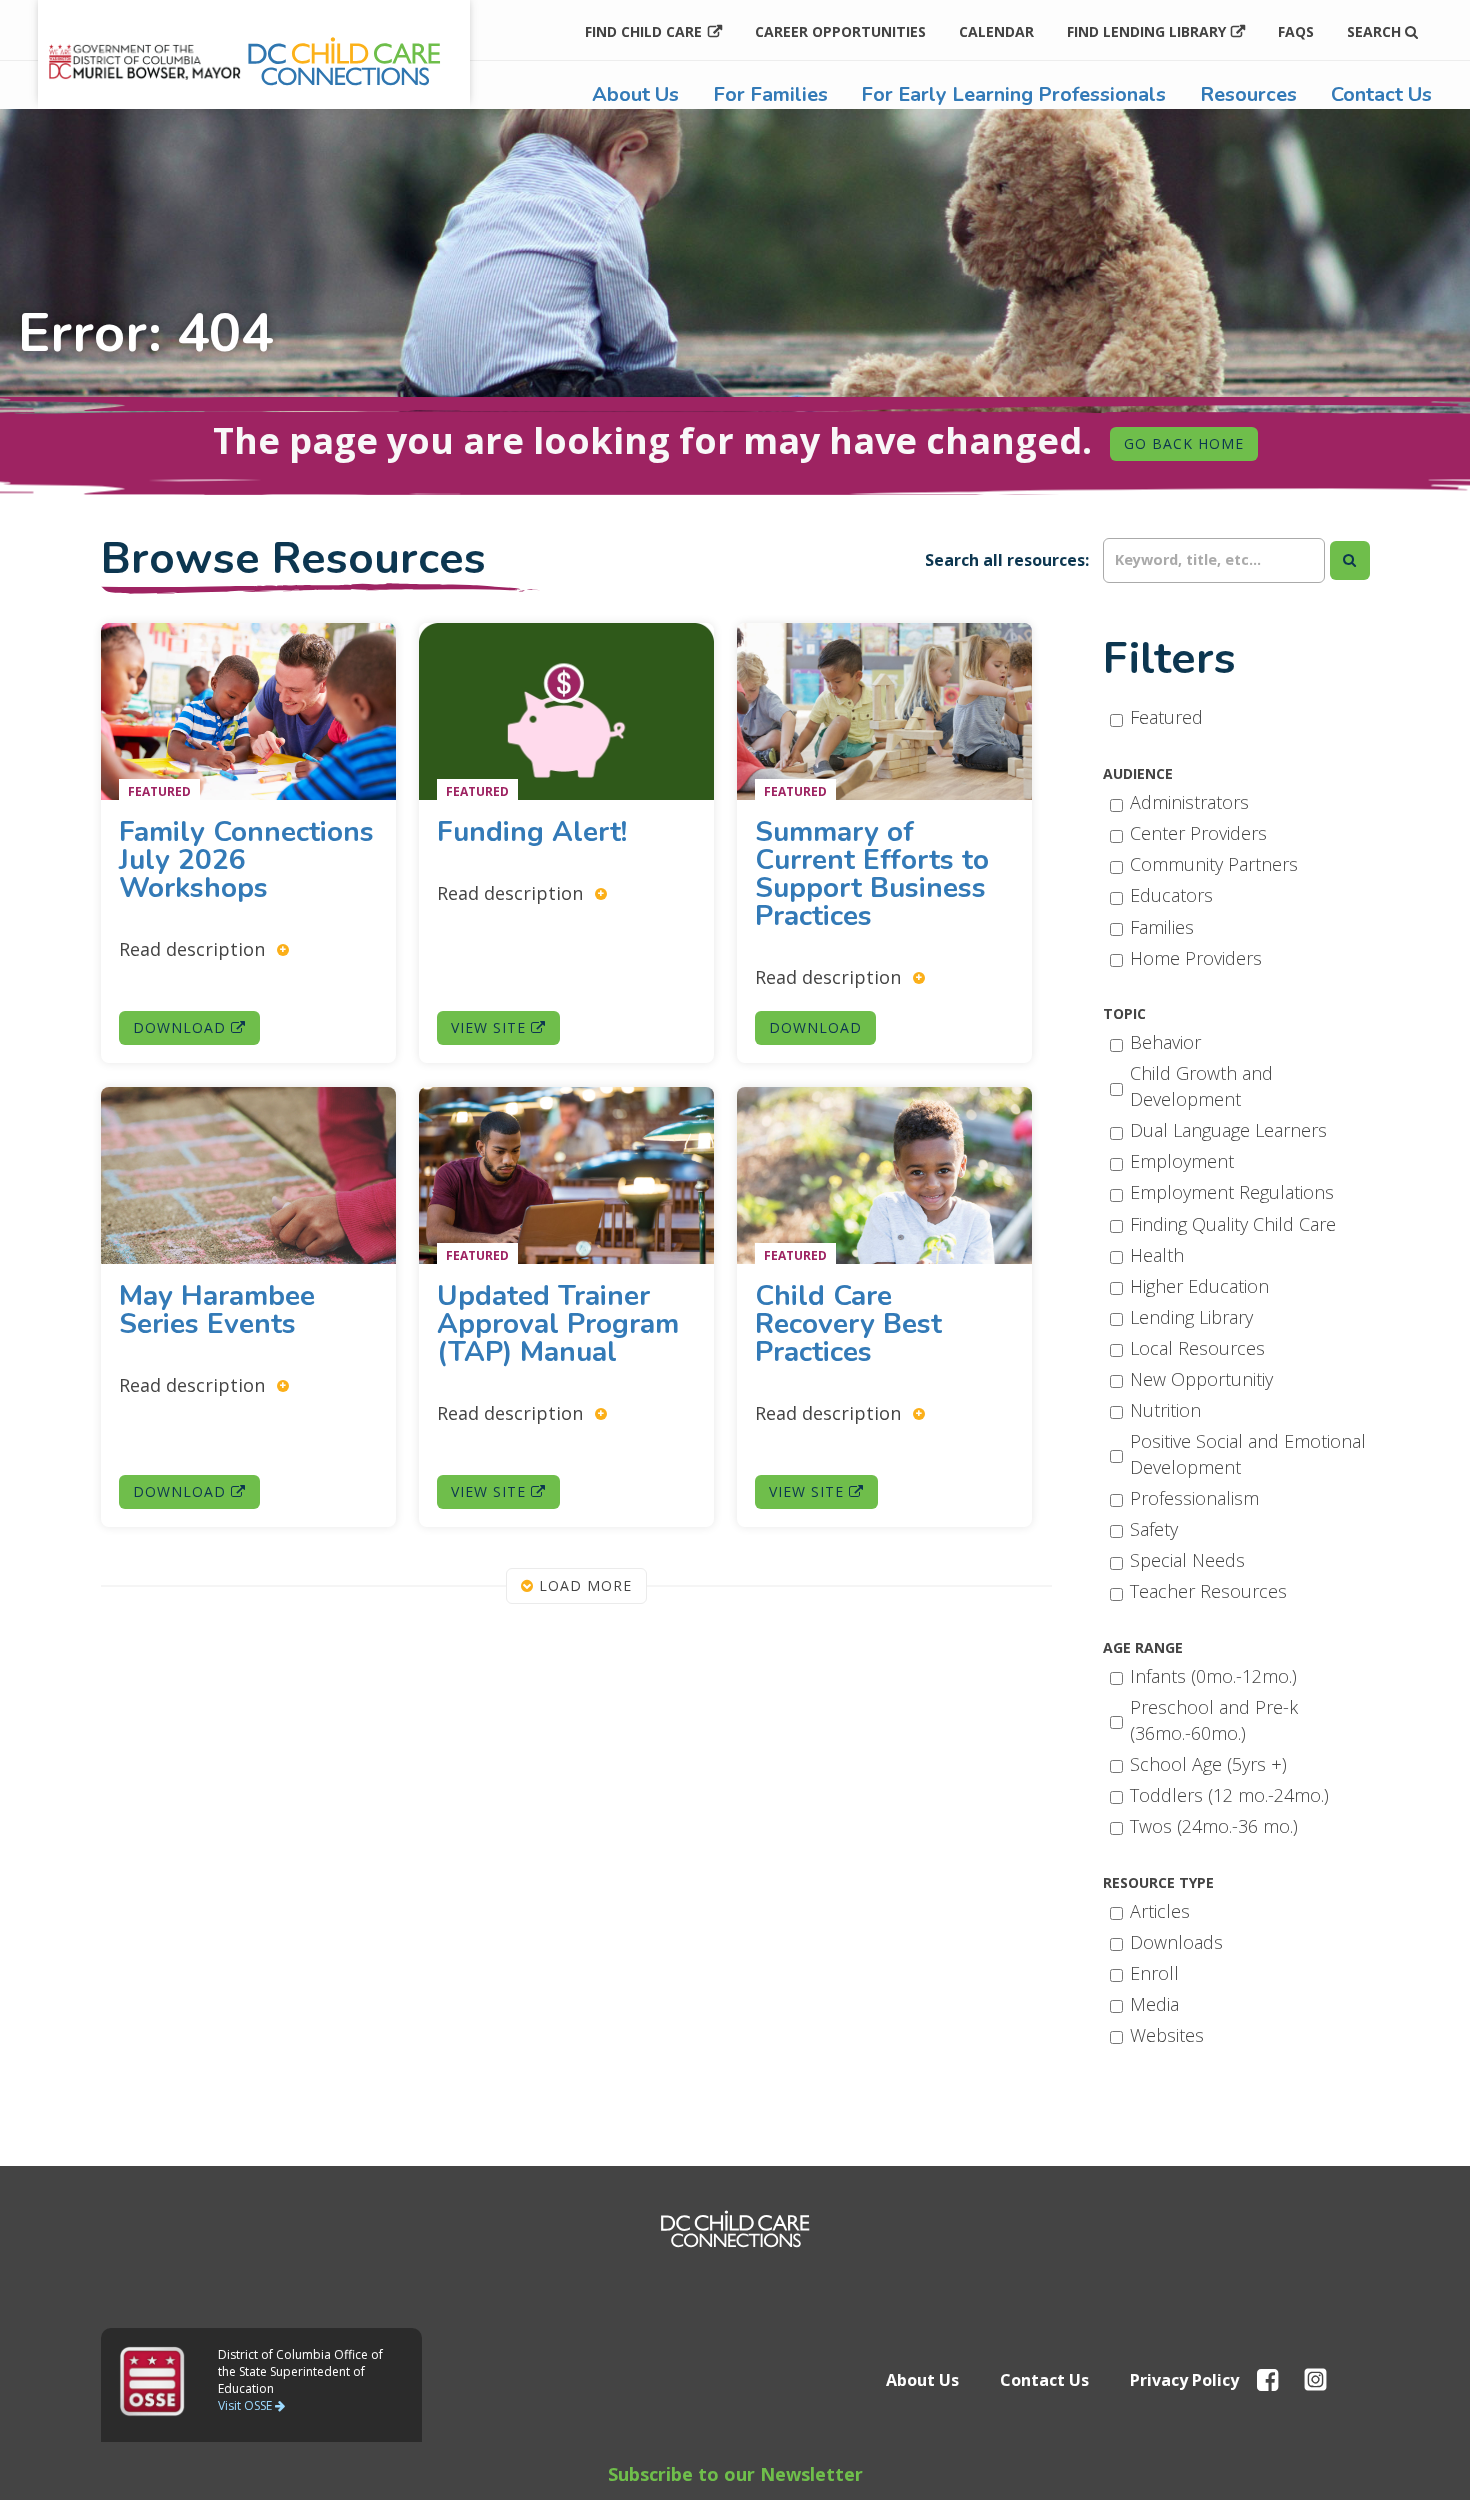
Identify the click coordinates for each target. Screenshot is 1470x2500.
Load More (583, 1585)
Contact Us (1381, 94)
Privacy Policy (1184, 2380)
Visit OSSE (246, 2405)
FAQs (1296, 31)
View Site (491, 1028)
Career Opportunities (840, 31)
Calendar (996, 31)
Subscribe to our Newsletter (735, 2474)
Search (1376, 31)
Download (182, 1028)
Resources (1248, 94)
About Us (635, 94)
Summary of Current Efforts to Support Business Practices (872, 875)
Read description (194, 949)
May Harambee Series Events (217, 1310)
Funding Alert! (536, 833)
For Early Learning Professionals (1013, 94)
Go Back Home (1184, 443)
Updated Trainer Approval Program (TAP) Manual (558, 1324)
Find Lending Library (1146, 31)
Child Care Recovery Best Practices (848, 1324)
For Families (770, 94)
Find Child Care (643, 31)
